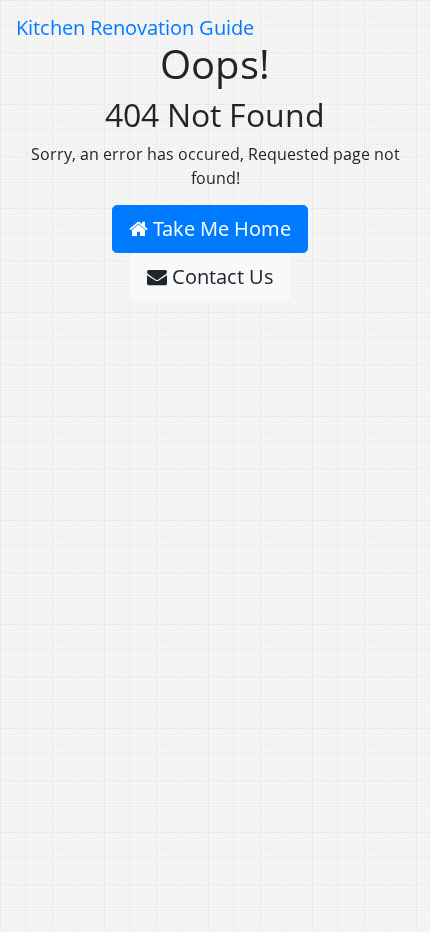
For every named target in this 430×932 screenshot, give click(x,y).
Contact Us (220, 276)
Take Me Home (219, 228)
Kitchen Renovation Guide (135, 27)
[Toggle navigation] (386, 28)
